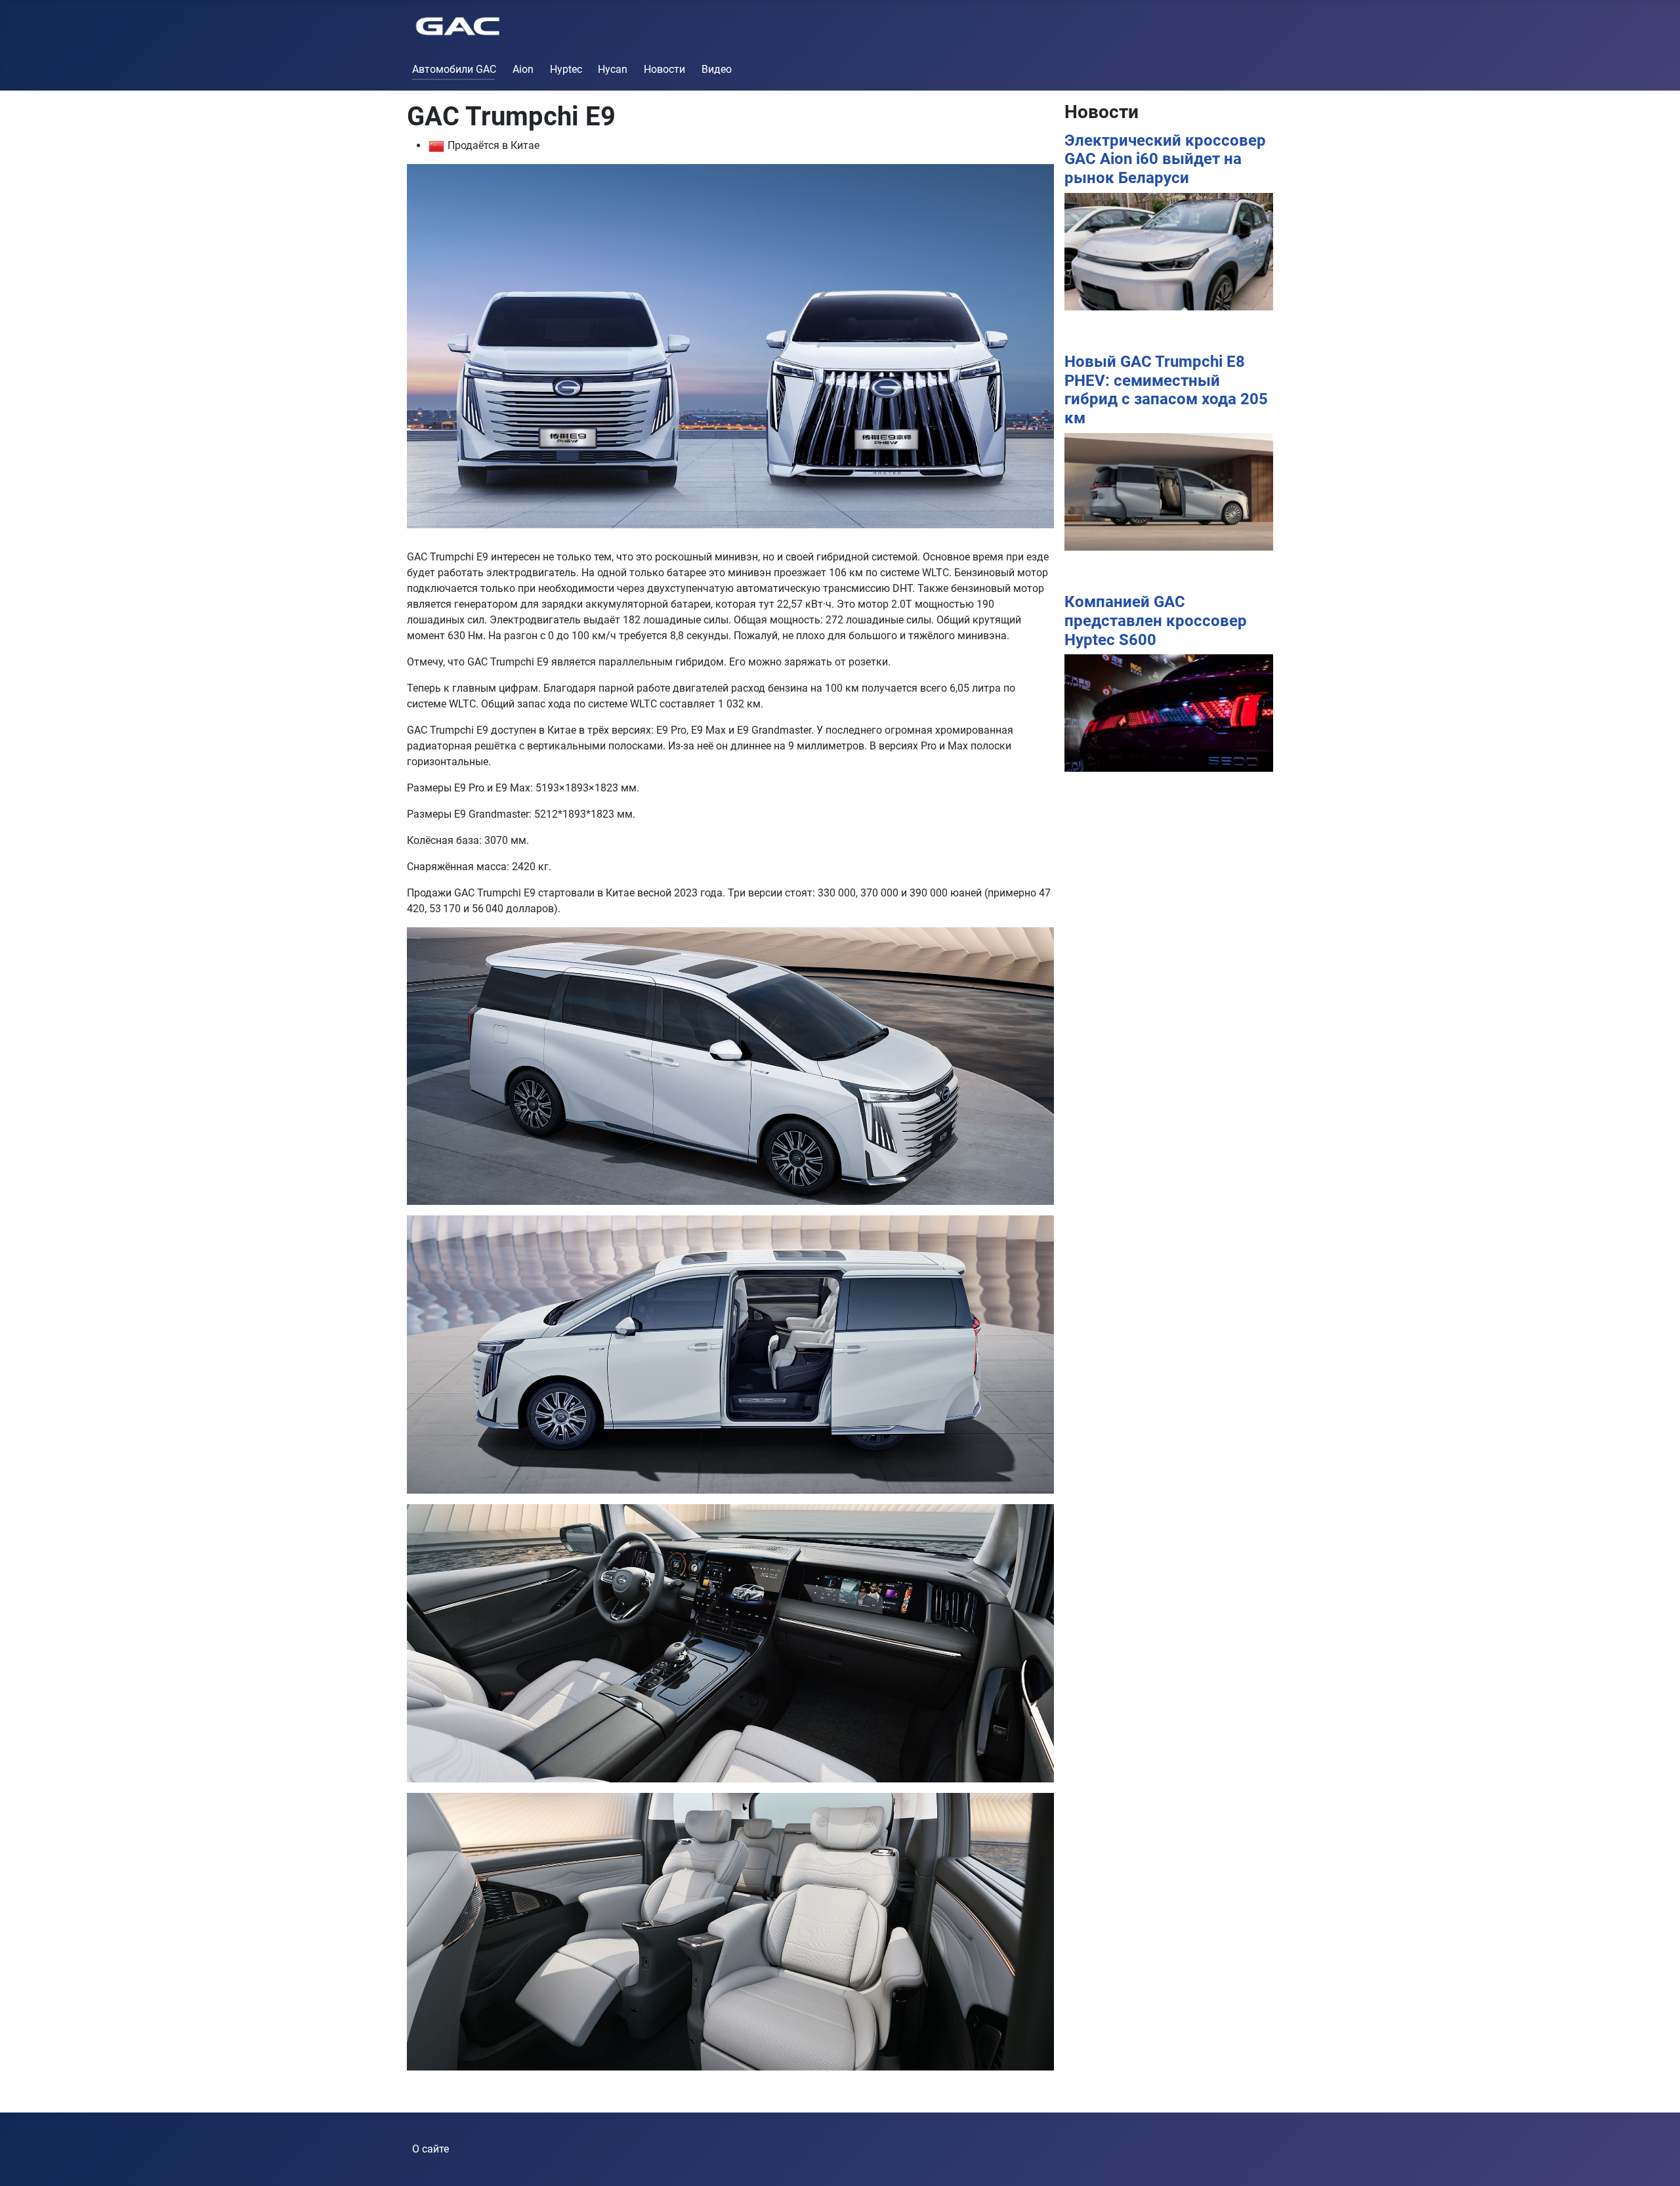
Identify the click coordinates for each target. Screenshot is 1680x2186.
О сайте (430, 2149)
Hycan (613, 69)
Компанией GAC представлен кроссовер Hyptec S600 (1156, 621)
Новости (664, 69)
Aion (523, 69)
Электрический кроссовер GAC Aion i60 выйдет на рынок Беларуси (1165, 159)
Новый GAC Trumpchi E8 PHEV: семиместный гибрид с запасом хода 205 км (1166, 390)
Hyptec (566, 69)
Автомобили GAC (454, 69)
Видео (717, 69)
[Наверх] (1657, 2162)
